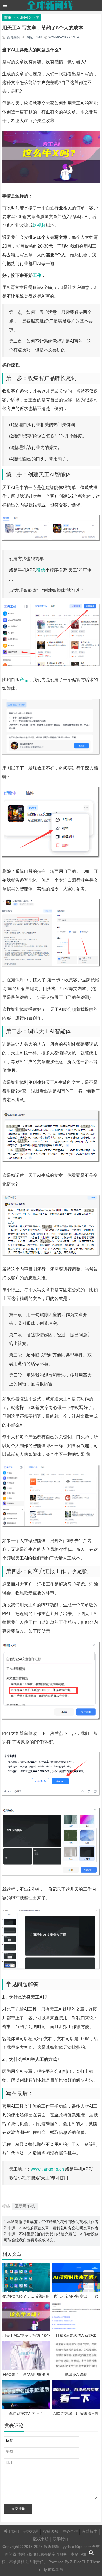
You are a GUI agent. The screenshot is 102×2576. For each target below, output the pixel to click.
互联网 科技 (25, 2206)
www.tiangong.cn (47, 2169)
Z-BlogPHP (80, 2562)
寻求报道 (31, 2531)
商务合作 (70, 2531)
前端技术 (90, 2531)
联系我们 (60, 2539)
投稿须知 (51, 2531)
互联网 (22, 17)
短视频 (39, 225)
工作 (37, 275)
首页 (8, 17)
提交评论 (18, 2509)
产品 (24, 680)
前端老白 (55, 2569)
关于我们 (11, 2531)
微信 (41, 570)
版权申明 (41, 2539)
